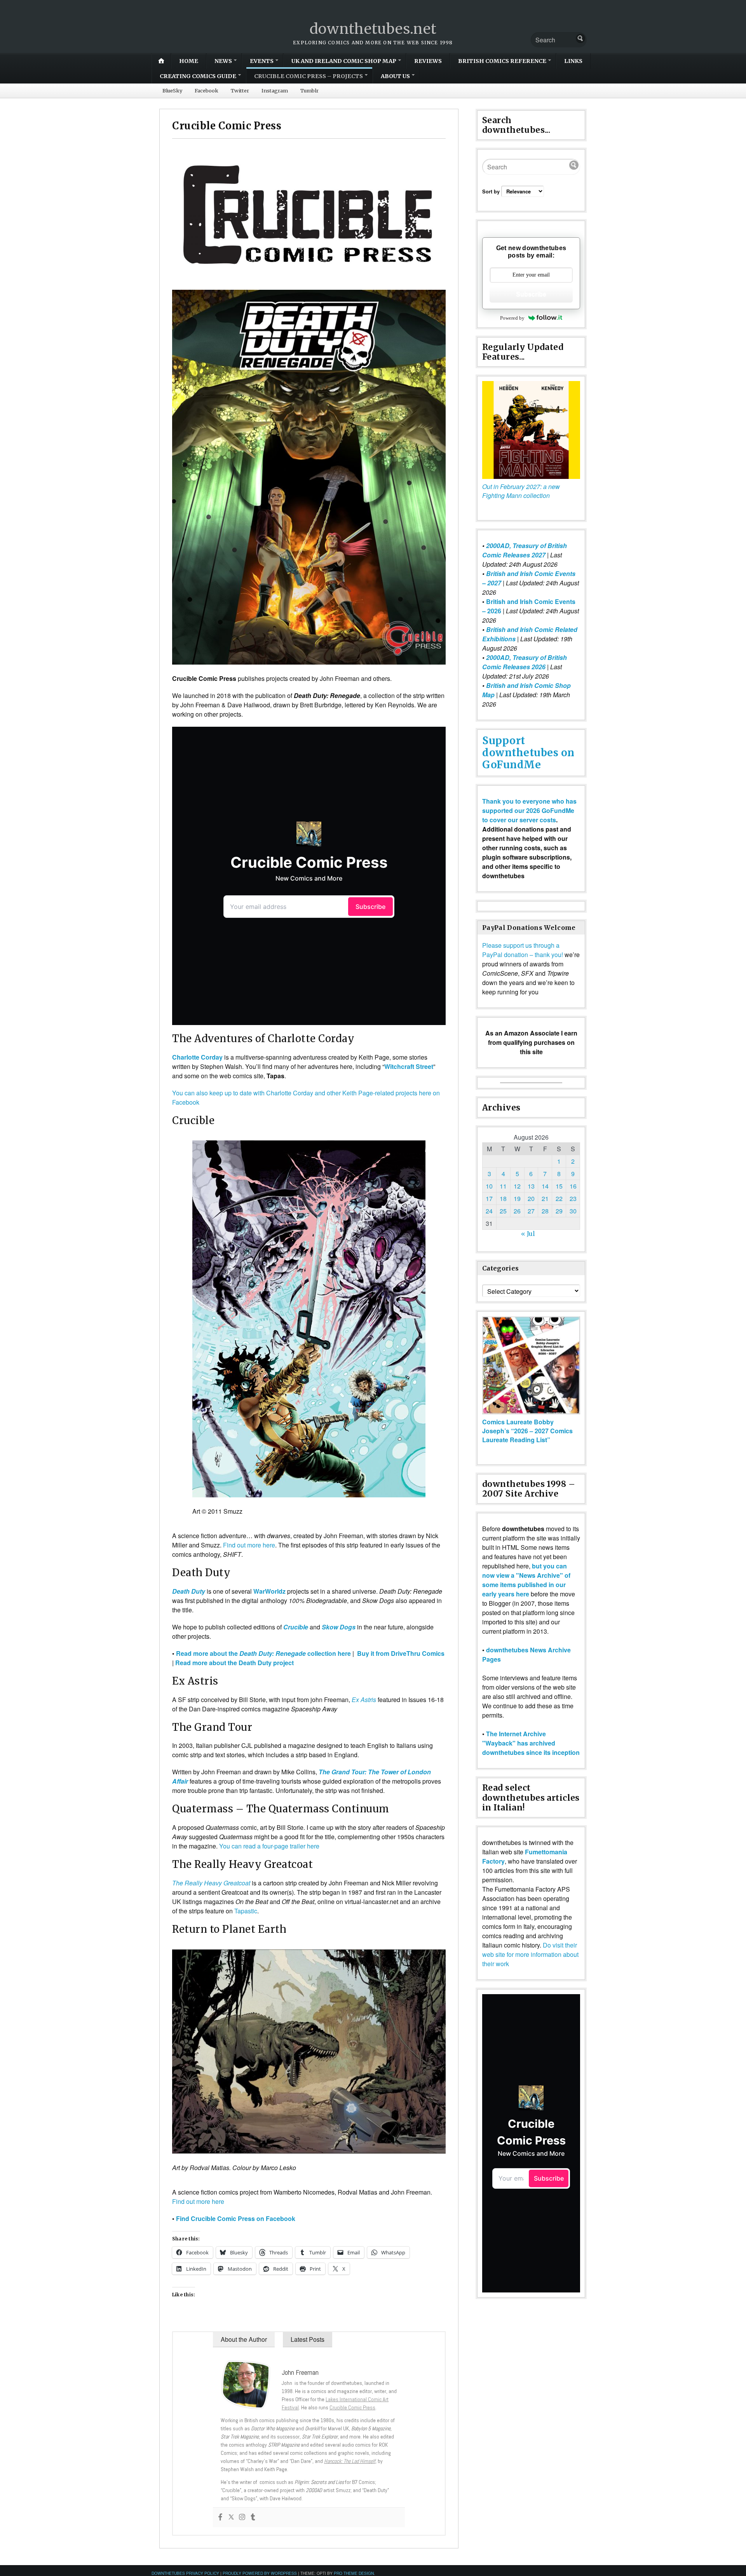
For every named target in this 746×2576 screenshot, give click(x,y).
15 (559, 1186)
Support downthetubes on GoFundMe (528, 753)
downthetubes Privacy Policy (185, 2573)
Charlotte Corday (197, 1057)
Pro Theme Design (354, 2573)
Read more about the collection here (263, 1653)
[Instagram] (242, 2517)
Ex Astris (364, 1700)
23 (573, 1198)
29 (559, 1211)
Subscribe (531, 294)
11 (503, 1186)
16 (573, 1186)
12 (517, 1186)
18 (503, 1198)
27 (531, 1211)
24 (489, 1211)
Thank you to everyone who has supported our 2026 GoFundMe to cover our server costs (529, 810)
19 (517, 1198)
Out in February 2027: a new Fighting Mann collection (521, 491)
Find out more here (249, 1545)
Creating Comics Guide (198, 76)
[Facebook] (220, 2517)
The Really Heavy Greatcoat (211, 1883)
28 (545, 1211)
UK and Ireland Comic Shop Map (344, 61)
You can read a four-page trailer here (269, 1846)
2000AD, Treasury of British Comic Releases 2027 (525, 550)
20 (531, 1198)
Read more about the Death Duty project (234, 1663)
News (223, 61)
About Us (395, 76)
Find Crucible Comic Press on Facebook (236, 2218)
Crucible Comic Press (352, 2407)
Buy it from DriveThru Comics (401, 1653)
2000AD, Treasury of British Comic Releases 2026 (525, 662)
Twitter (240, 91)
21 (545, 1198)
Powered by (512, 318)
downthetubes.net (373, 29)
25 (503, 1211)
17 (489, 1198)
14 (545, 1186)
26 (517, 1211)
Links (573, 61)
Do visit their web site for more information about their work (530, 1954)
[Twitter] (231, 2517)
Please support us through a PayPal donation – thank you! (523, 950)
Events (262, 61)
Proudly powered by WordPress (260, 2573)
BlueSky (172, 91)
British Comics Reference (502, 61)
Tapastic (246, 1911)
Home (189, 61)
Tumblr (309, 91)
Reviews (428, 61)
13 (531, 1186)
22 (559, 1198)
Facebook (207, 91)
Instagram (275, 91)
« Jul (528, 1234)
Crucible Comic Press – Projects (309, 76)
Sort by (492, 191)
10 (489, 1186)
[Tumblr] (253, 2517)
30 (573, 1211)
